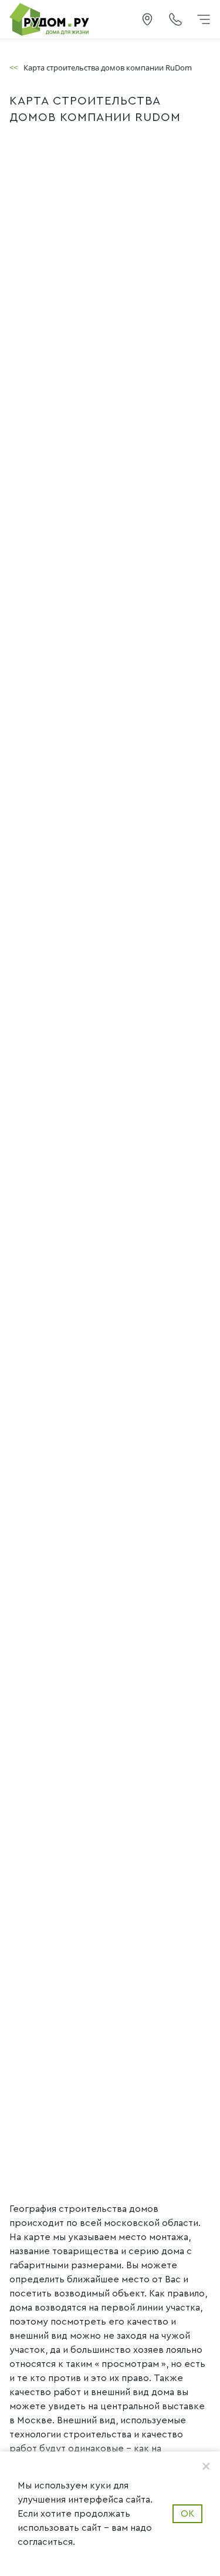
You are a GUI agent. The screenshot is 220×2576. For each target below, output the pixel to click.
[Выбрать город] (147, 19)
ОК (187, 2514)
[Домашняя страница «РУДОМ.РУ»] (50, 19)
